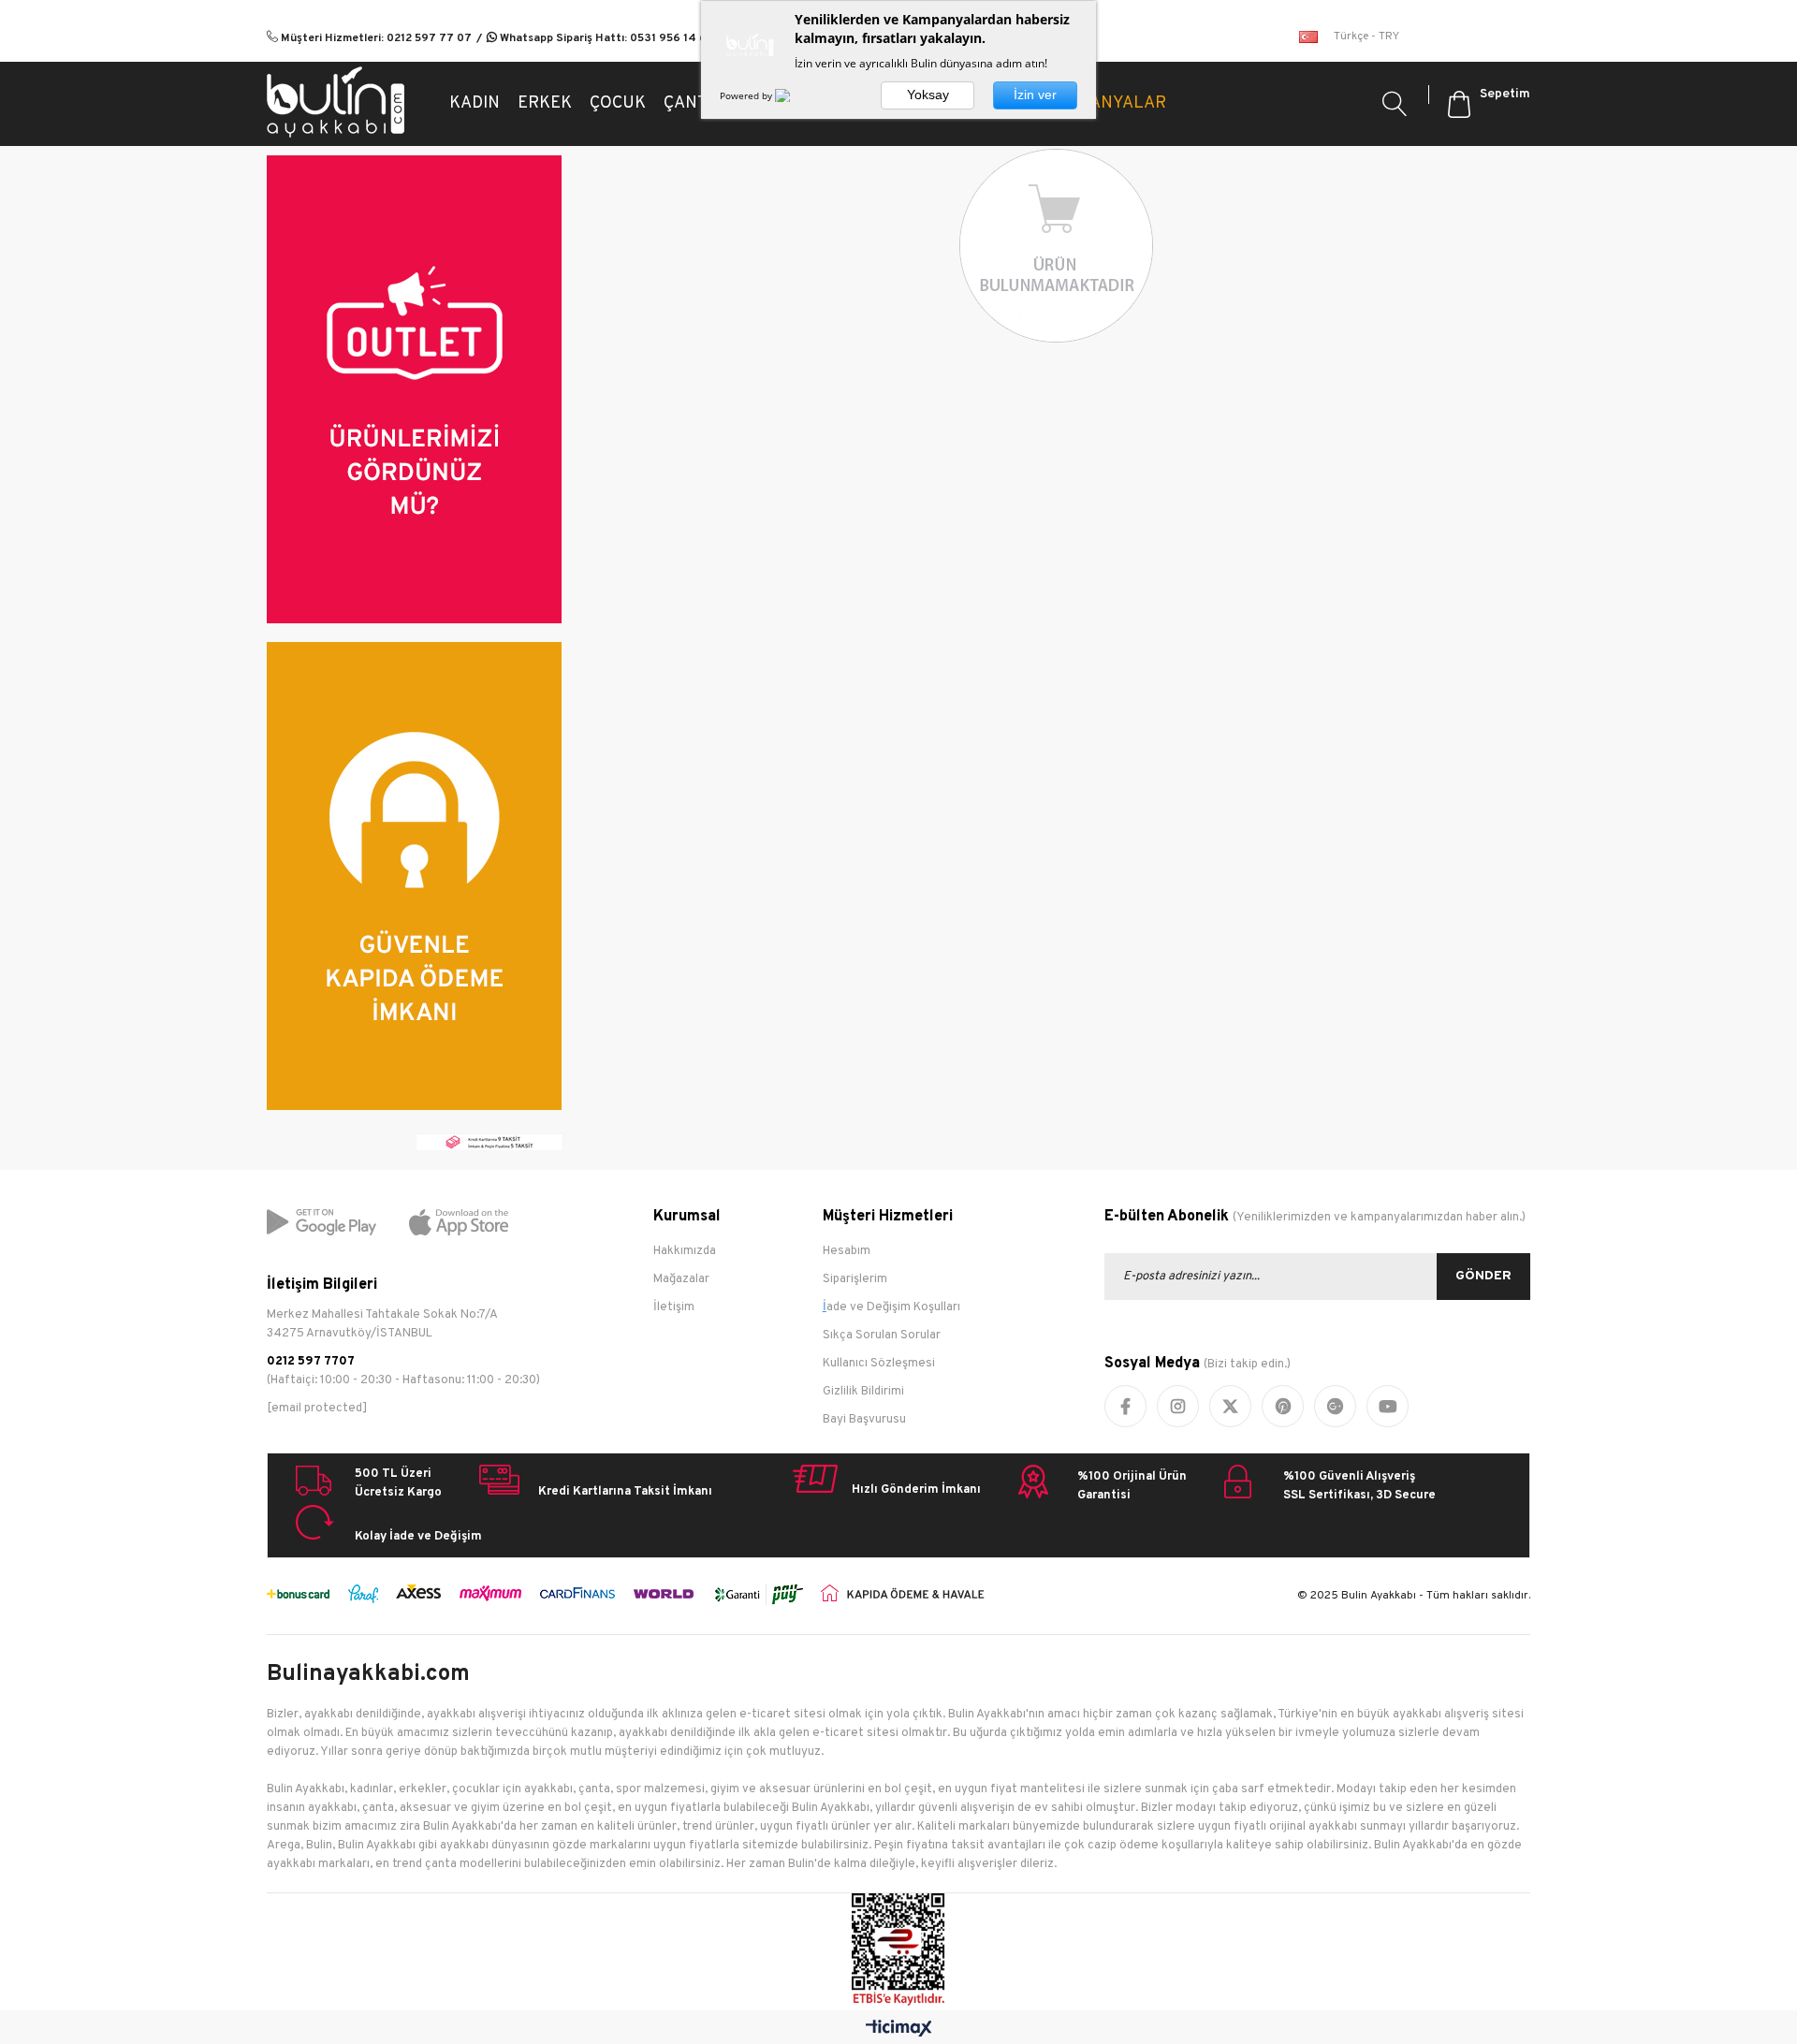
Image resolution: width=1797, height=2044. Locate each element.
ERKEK (545, 103)
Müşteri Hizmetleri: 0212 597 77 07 (375, 38)
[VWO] (794, 95)
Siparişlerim (855, 1279)
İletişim (674, 1307)
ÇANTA (690, 103)
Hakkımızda (685, 1251)
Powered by (747, 95)
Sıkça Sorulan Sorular (882, 1336)
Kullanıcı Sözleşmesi (879, 1364)
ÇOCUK (618, 103)
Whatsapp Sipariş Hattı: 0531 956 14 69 (606, 38)
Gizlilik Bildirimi (863, 1392)
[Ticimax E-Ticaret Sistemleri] (899, 2029)
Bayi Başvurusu (864, 1420)
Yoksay (928, 95)
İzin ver (1035, 95)
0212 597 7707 (311, 1362)
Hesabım (847, 1251)
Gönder (1483, 1276)
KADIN (475, 103)
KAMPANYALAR (1105, 103)
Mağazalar (681, 1279)
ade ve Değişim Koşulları (893, 1307)
